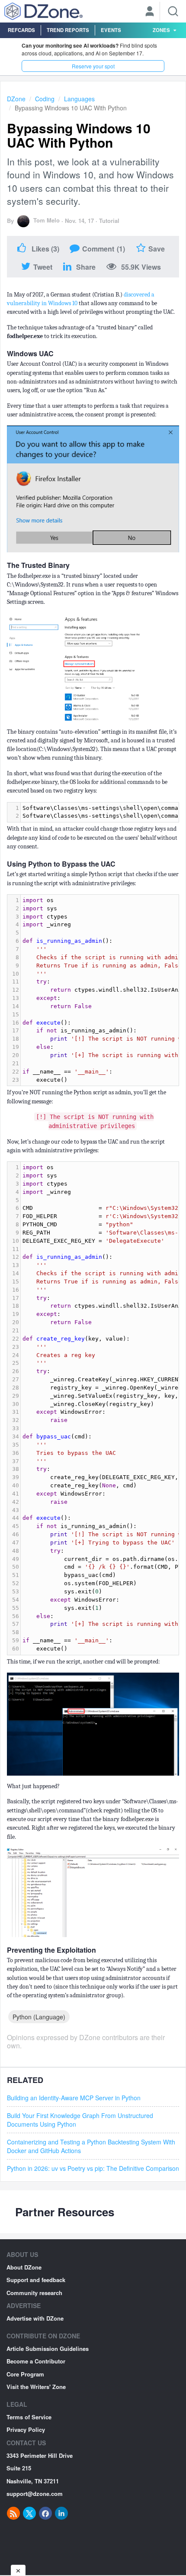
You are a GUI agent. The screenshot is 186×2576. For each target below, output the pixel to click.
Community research (34, 2293)
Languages (79, 99)
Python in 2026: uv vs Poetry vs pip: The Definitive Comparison (93, 2168)
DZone (16, 99)
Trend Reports (68, 30)
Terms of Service (29, 2417)
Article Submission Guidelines (48, 2349)
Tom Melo (46, 220)
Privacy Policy (26, 2429)
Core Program (25, 2374)
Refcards (21, 30)
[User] (150, 12)
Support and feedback (36, 2280)
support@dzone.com (35, 2494)
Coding (45, 99)
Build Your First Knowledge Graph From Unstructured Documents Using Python (80, 2120)
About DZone (24, 2267)
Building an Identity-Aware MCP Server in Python (74, 2098)
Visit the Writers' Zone (36, 2387)
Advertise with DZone (35, 2318)
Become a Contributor (36, 2361)
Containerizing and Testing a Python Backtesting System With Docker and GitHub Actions (91, 2146)
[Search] (173, 11)
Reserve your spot (93, 66)
